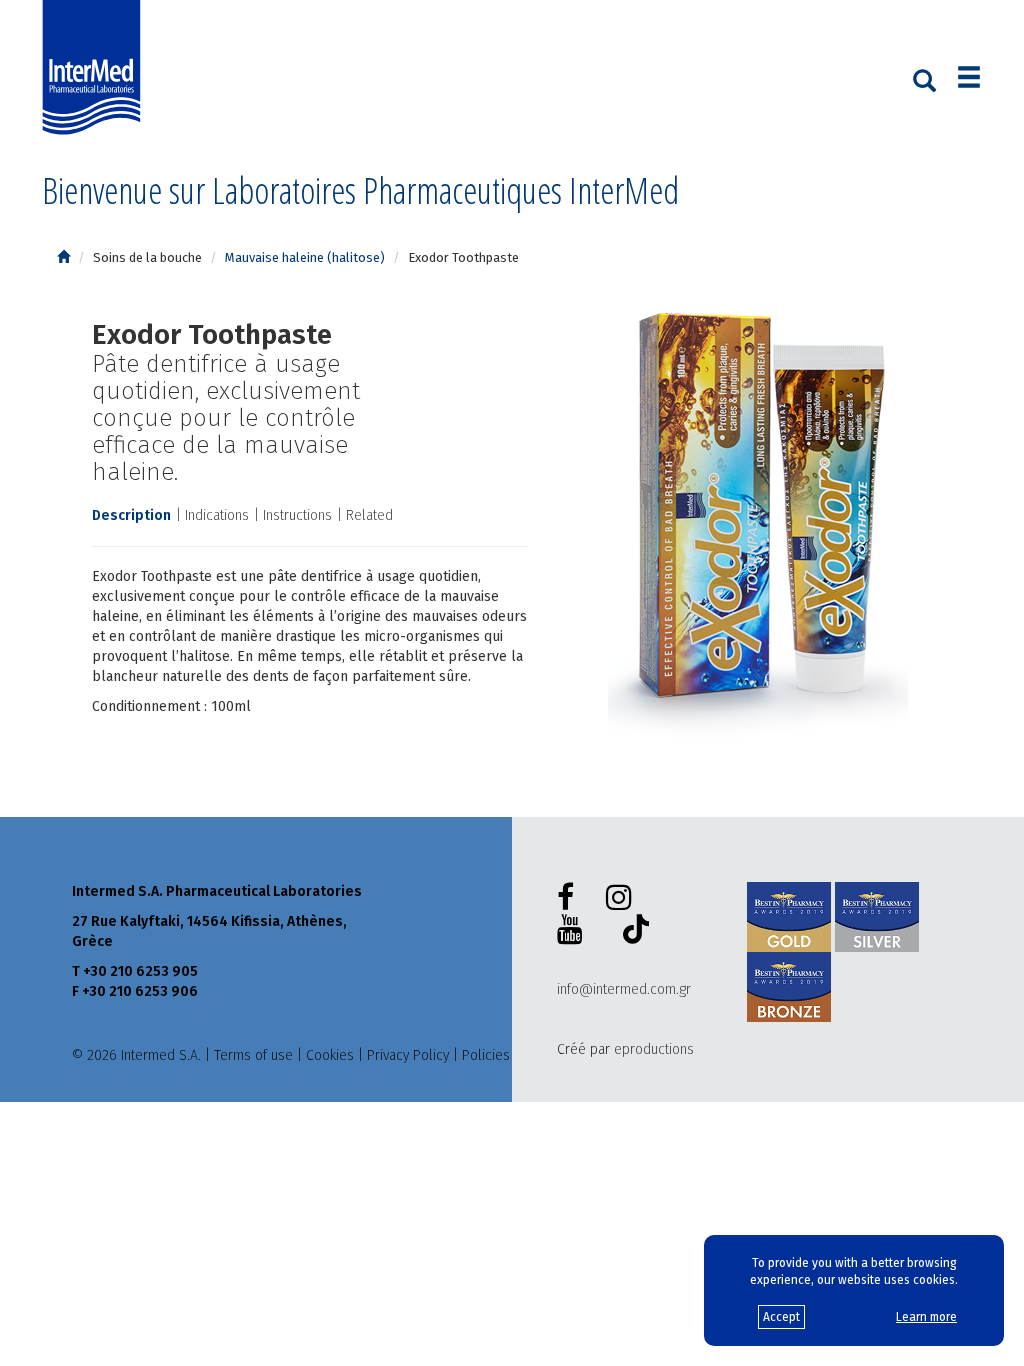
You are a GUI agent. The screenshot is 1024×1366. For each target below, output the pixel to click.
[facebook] (569, 898)
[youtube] (574, 930)
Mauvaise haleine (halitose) (305, 257)
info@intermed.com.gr (624, 989)
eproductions (654, 1049)
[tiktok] (632, 932)
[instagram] (623, 898)
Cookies (330, 1055)
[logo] (96, 68)
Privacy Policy (408, 1055)
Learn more (926, 1317)
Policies (486, 1055)
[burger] (969, 79)
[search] (924, 79)
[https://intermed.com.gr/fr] (63, 257)
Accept (781, 1317)
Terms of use (253, 1055)
